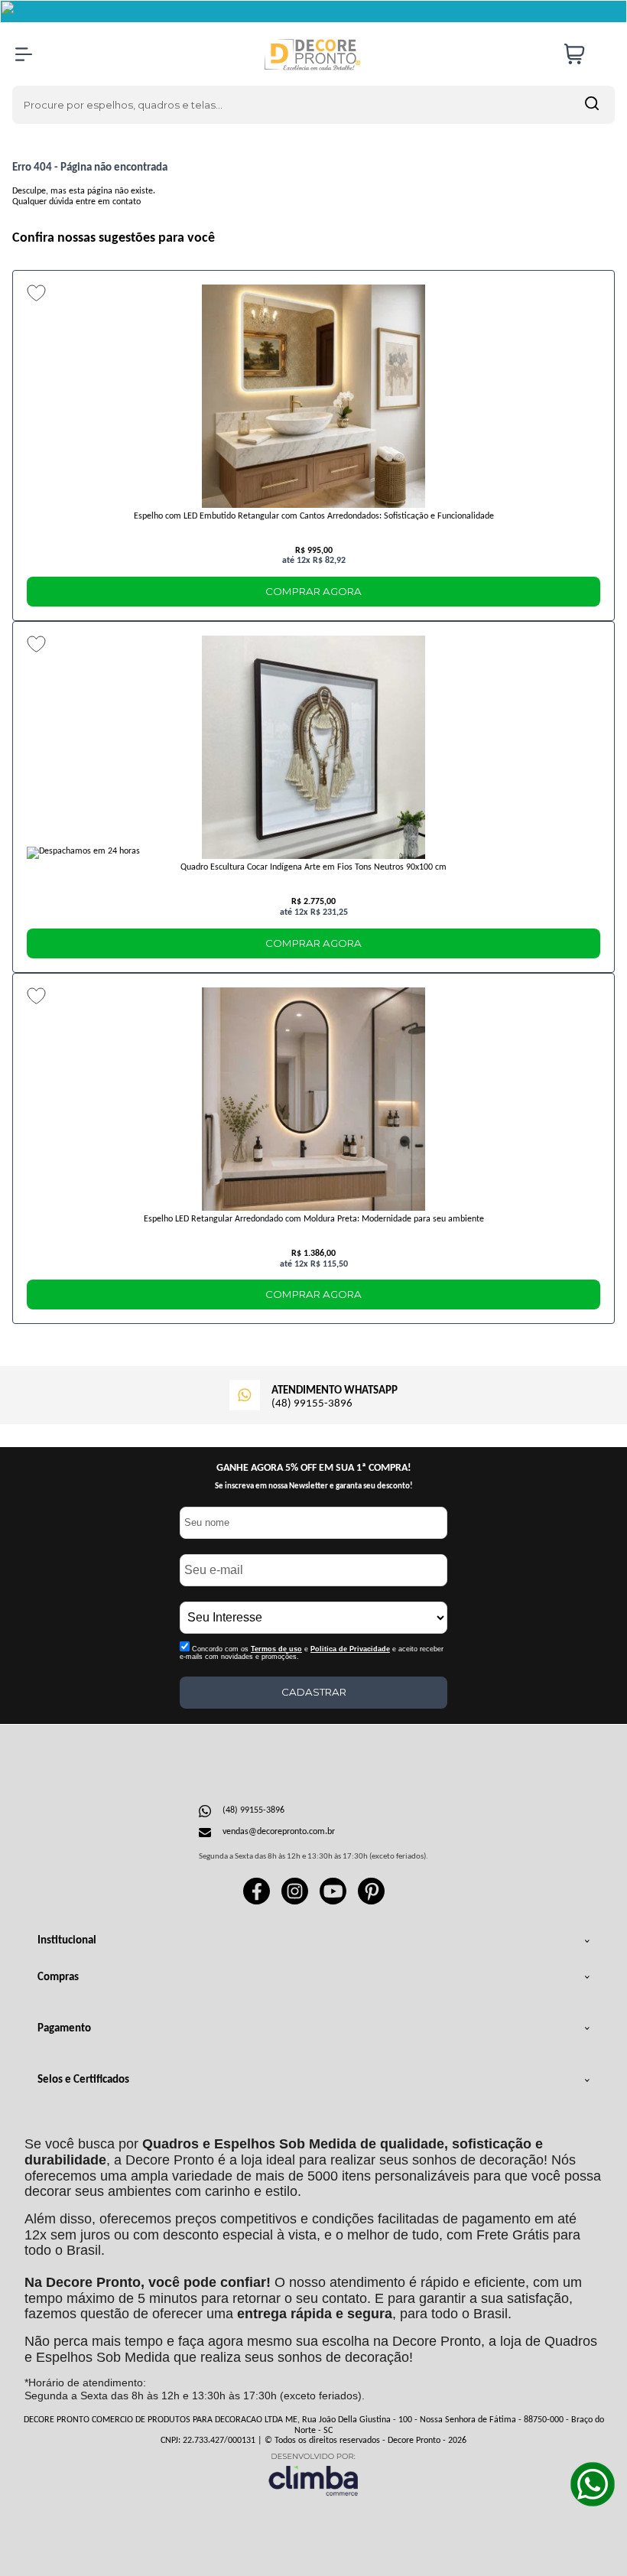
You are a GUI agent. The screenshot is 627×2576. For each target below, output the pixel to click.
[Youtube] (333, 1902)
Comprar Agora (313, 591)
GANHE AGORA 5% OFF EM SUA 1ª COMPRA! (314, 1468)
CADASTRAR (314, 1692)
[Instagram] (295, 1902)
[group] (313, 1393)
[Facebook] (257, 1902)
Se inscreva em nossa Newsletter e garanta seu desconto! (314, 1486)
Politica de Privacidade (350, 1649)
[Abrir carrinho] (586, 54)
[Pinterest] (371, 1902)
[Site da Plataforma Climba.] (313, 2474)
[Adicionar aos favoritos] (36, 293)
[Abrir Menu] (24, 54)
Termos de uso (276, 1649)
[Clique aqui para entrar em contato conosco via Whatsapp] (593, 2484)
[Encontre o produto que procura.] (592, 105)
